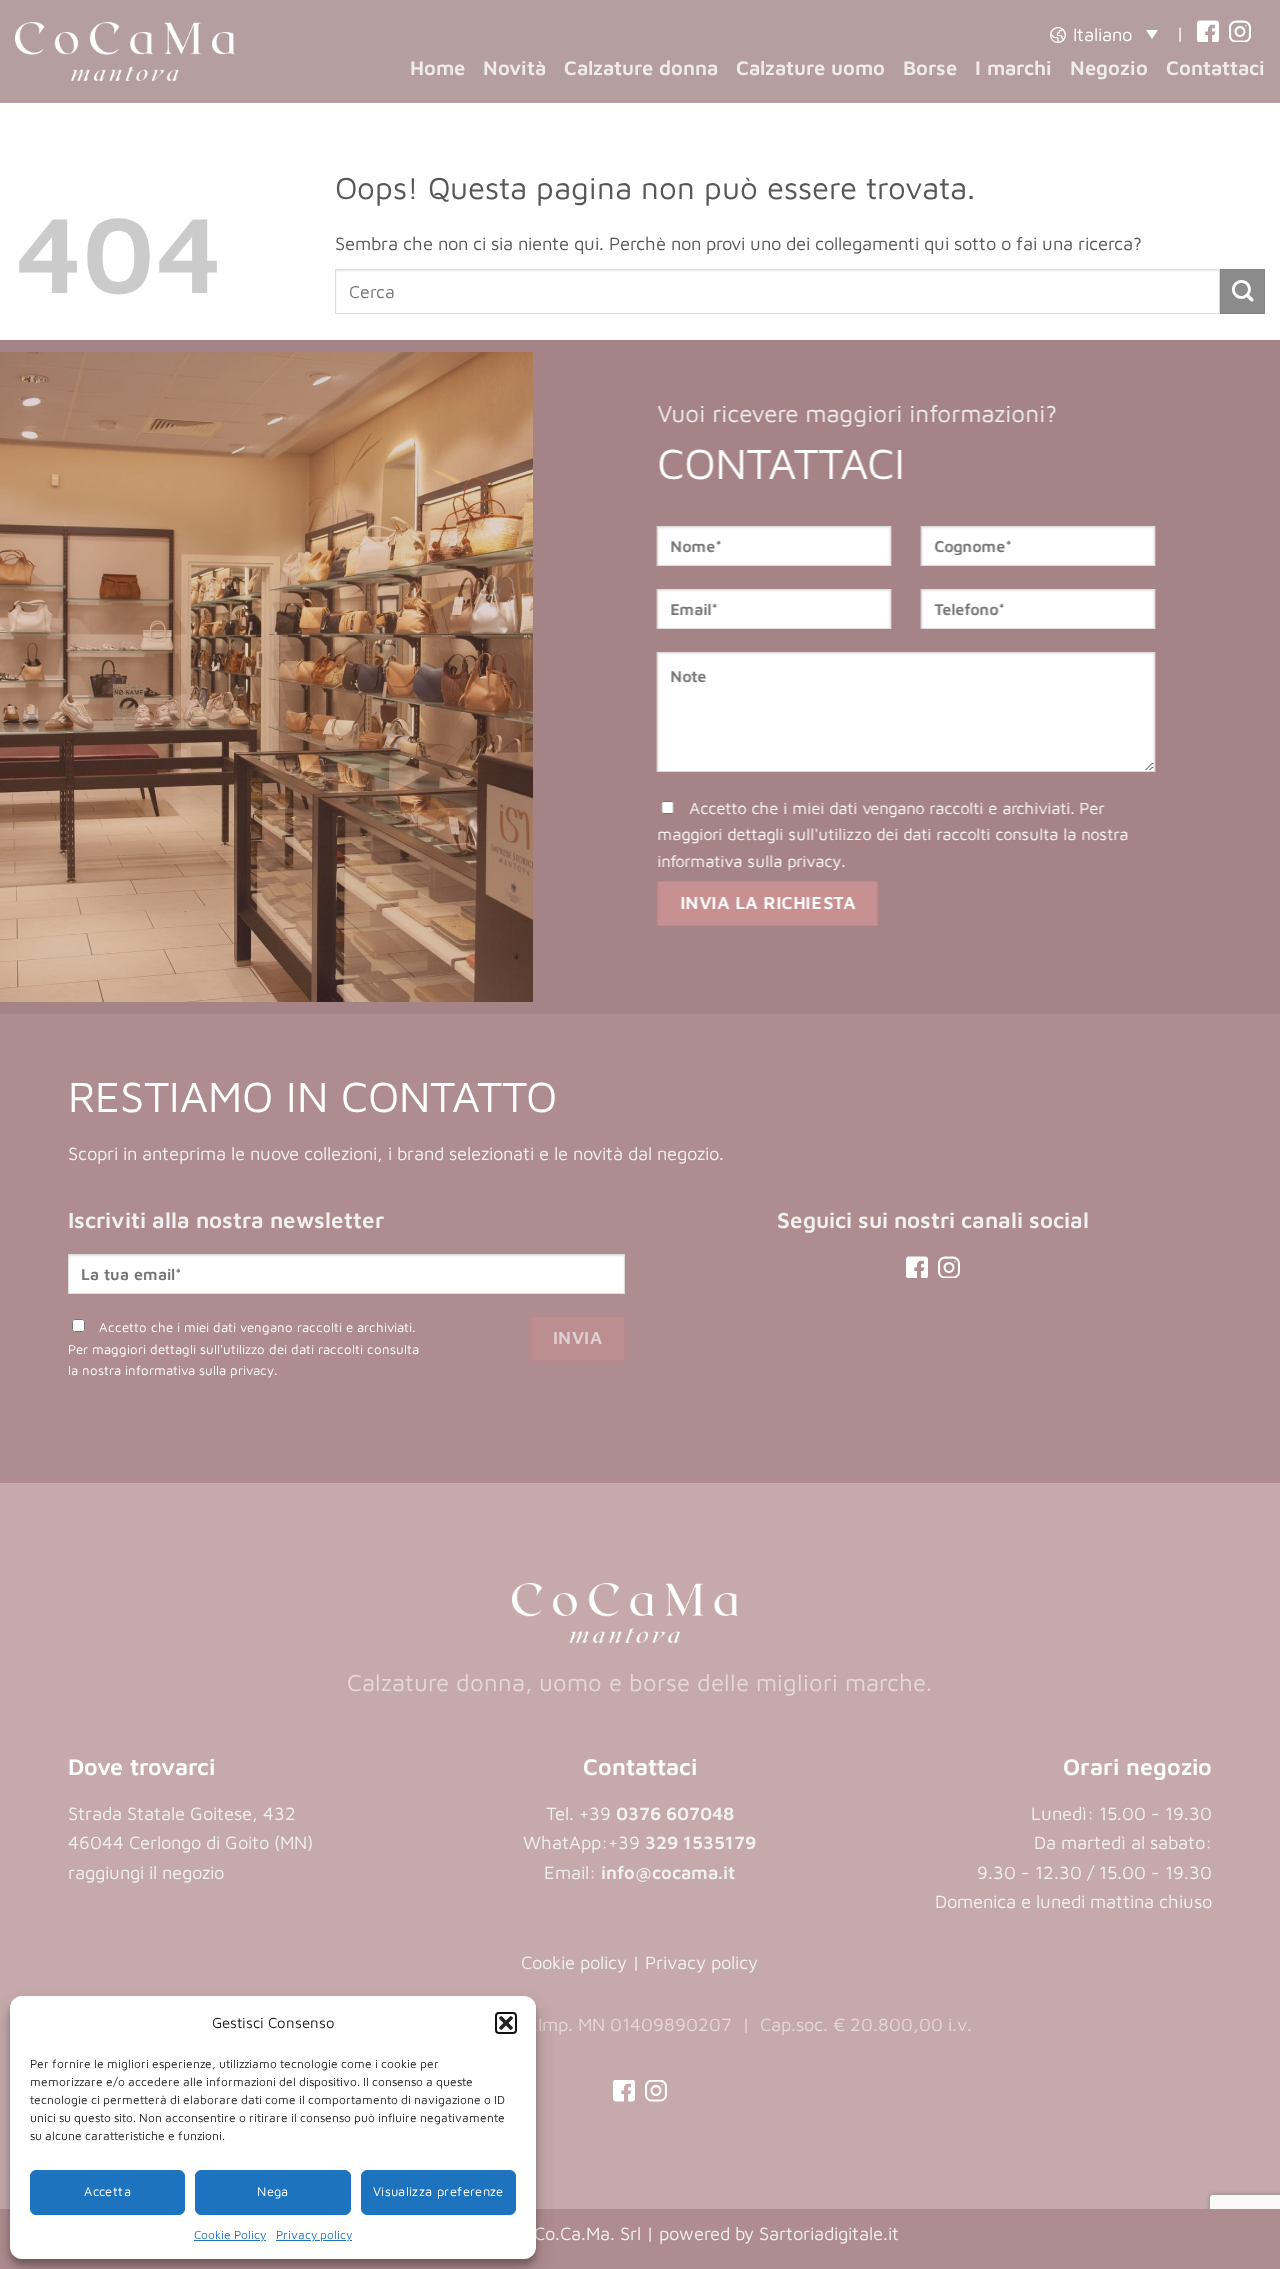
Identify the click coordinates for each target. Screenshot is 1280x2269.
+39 (682, 1842)
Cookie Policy (230, 2234)
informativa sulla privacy (750, 859)
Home (437, 67)
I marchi (1013, 67)
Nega (273, 2191)
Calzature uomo (810, 67)
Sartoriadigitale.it (829, 2233)
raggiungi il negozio (146, 1872)
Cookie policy (574, 1962)
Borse (930, 67)
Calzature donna (641, 67)
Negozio (1109, 67)
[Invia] (1242, 291)
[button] (506, 2023)
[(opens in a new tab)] (1208, 33)
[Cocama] (125, 51)
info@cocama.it (668, 1872)
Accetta (107, 2191)
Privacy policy (314, 2234)
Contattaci (1215, 67)
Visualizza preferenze (438, 2191)
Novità (514, 67)
